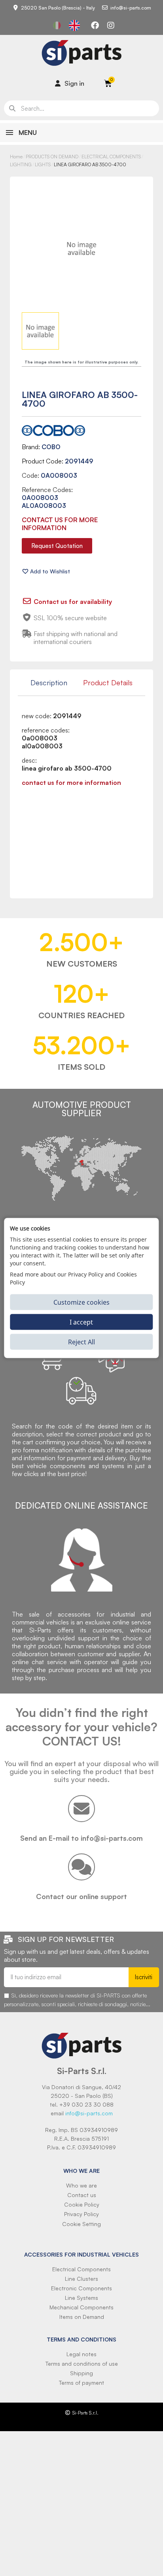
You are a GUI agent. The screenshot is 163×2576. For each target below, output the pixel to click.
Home (16, 157)
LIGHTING (21, 164)
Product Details (108, 682)
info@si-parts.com (89, 2113)
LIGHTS (43, 164)
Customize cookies (81, 1302)
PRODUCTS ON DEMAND (52, 157)
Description (49, 682)
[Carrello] (108, 83)
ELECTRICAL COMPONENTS (111, 157)
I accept (81, 1322)
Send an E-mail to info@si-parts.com (81, 1838)
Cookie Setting (81, 2224)
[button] (57, 546)
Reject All (81, 1342)
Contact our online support (81, 1896)
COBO (51, 447)
